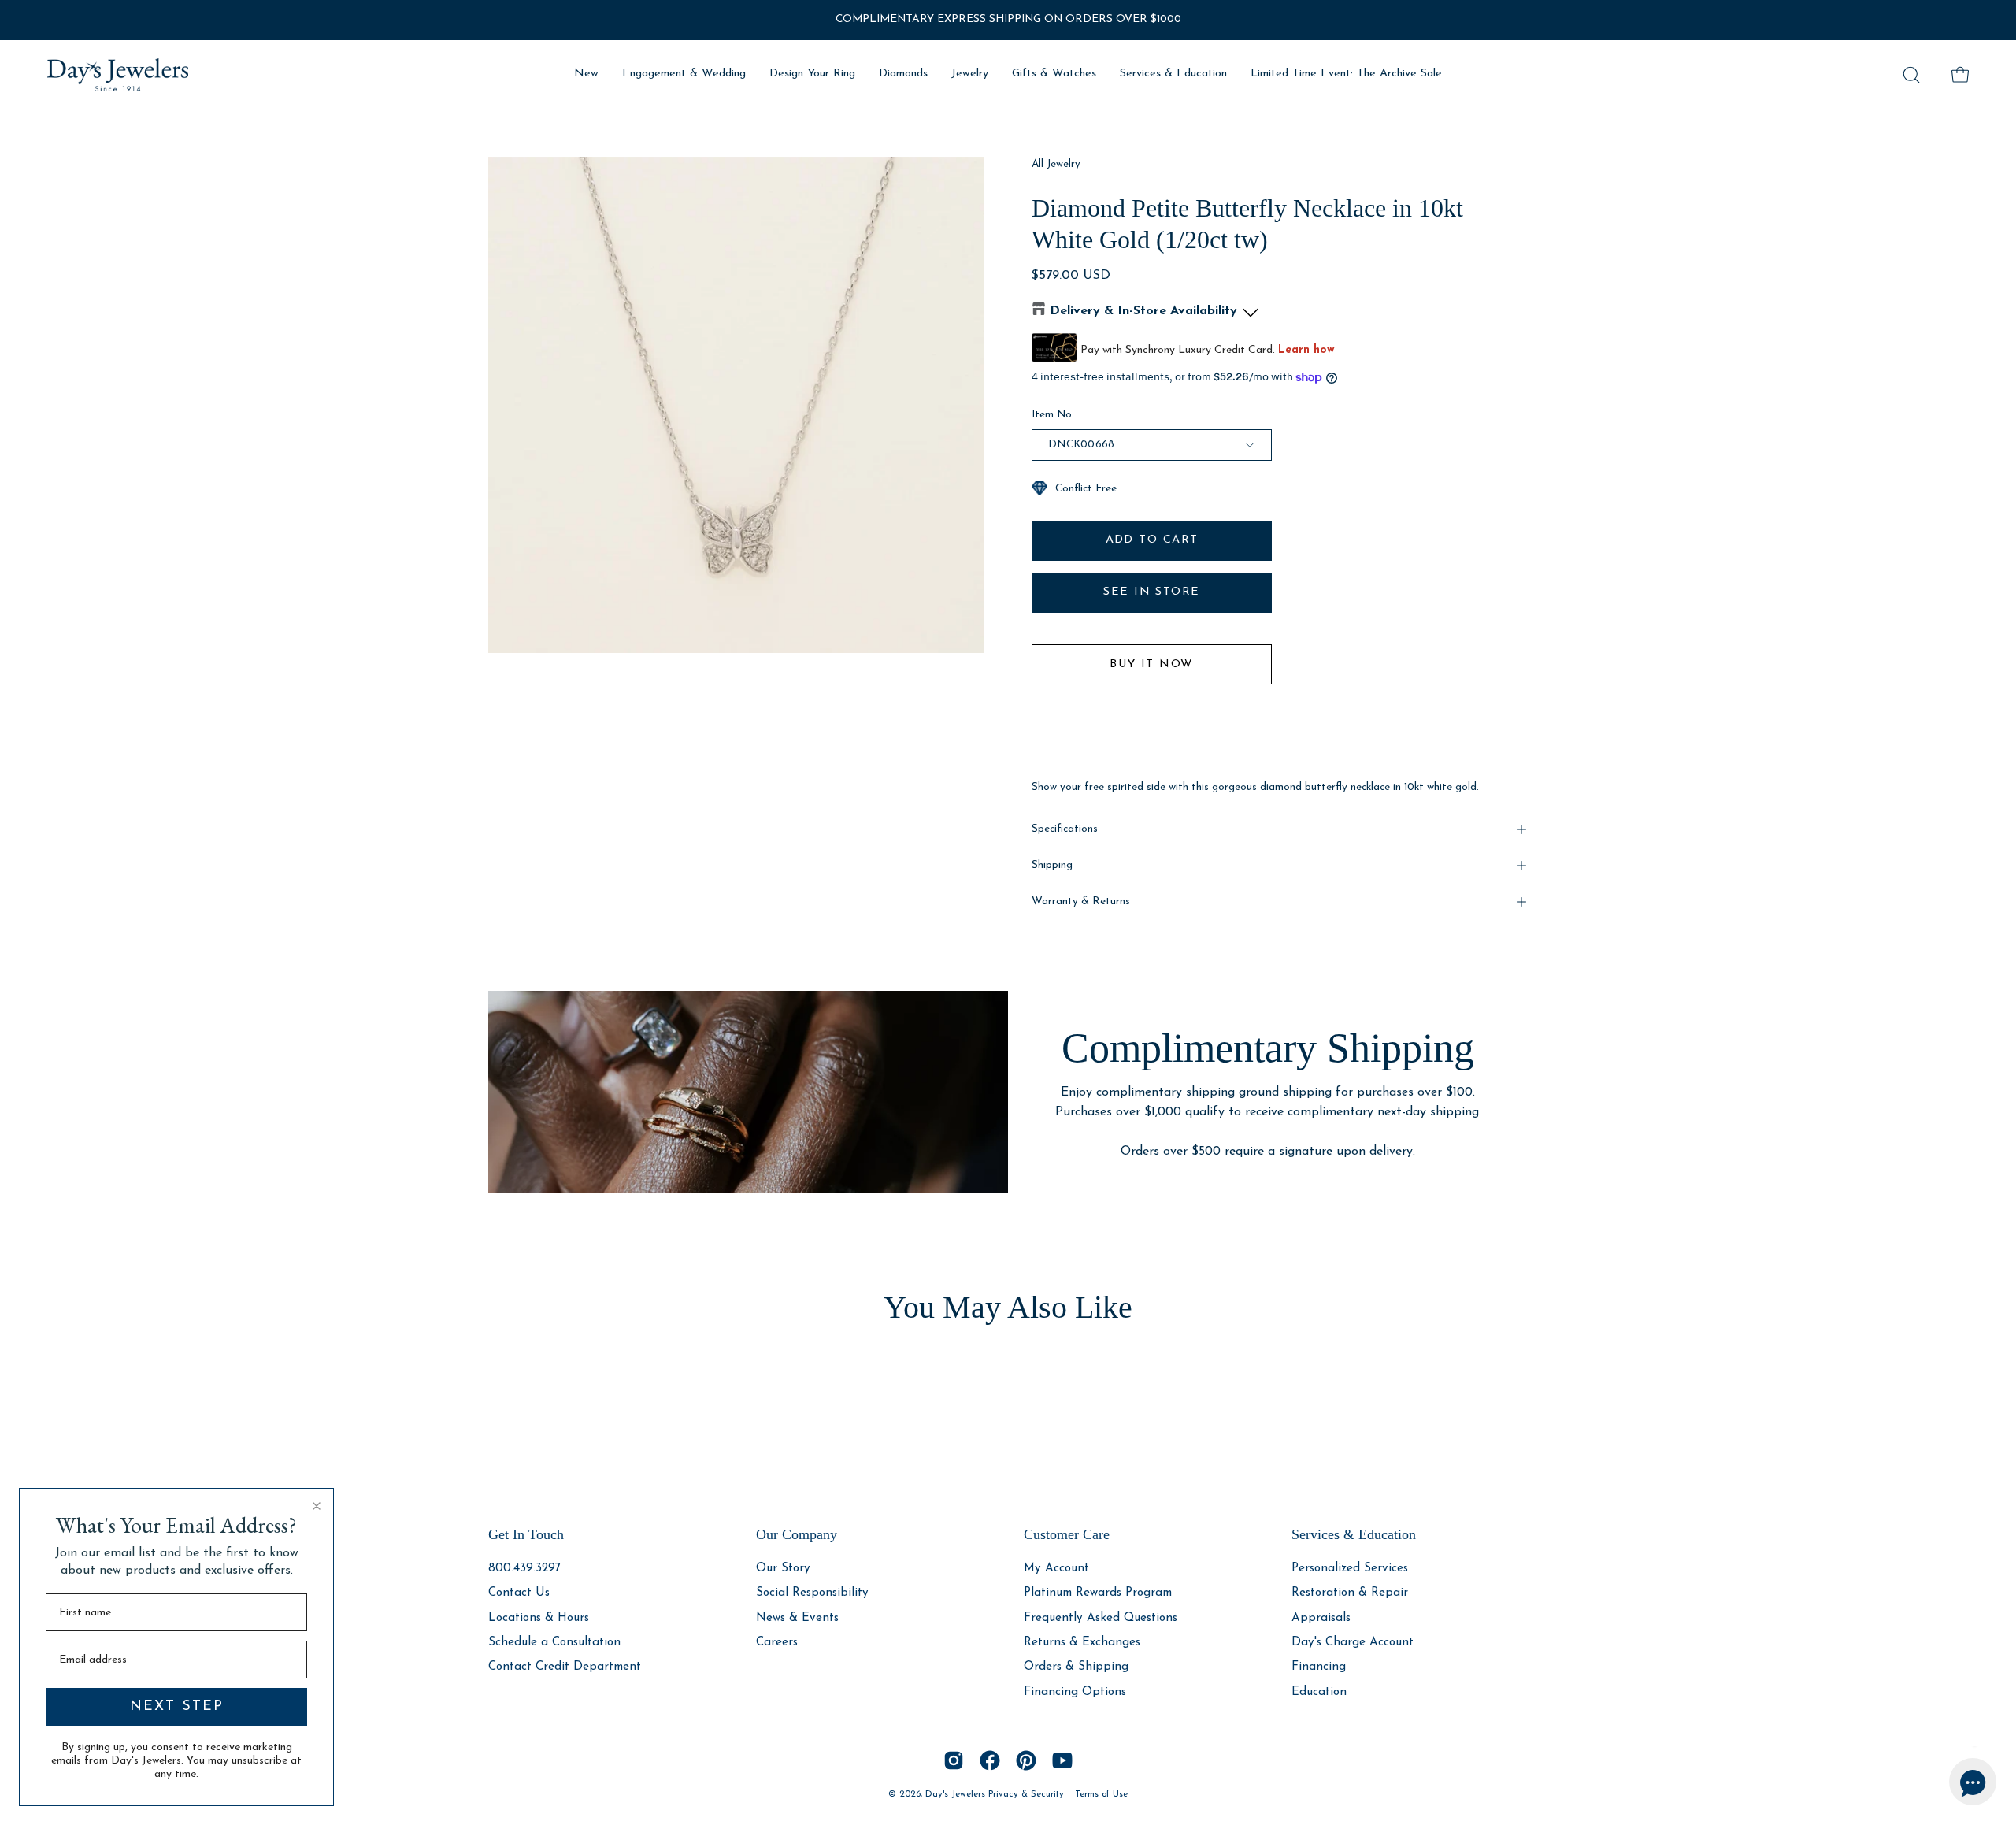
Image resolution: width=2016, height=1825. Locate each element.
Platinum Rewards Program (1098, 1593)
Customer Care (1067, 1534)
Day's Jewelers (957, 1794)
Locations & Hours (539, 1617)
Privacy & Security (1026, 1794)
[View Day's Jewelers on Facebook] (990, 1760)
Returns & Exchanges (1082, 1643)
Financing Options (1075, 1691)
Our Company (797, 1534)
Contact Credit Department (565, 1667)
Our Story (783, 1569)
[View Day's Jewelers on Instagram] (954, 1760)
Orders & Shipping (1076, 1667)
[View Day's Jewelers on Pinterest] (1026, 1760)
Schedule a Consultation (554, 1643)
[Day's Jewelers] (118, 75)
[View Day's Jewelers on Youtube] (1062, 1760)
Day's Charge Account (1353, 1643)
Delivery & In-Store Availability (1143, 311)
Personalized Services (1350, 1569)
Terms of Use (1101, 1794)
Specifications (1065, 829)
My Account (1056, 1569)
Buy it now (1151, 664)
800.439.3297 (524, 1569)
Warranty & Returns (1081, 901)
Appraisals (1321, 1617)
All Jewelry (1056, 164)
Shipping (1052, 865)
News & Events (797, 1617)
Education (1319, 1691)
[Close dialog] (317, 1506)
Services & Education (1354, 1534)
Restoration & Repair (1350, 1593)
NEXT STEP (177, 1707)
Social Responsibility (812, 1593)
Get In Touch (526, 1534)
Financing (1319, 1667)
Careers (777, 1643)
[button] (1911, 75)
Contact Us (519, 1593)
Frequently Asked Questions (1101, 1617)
